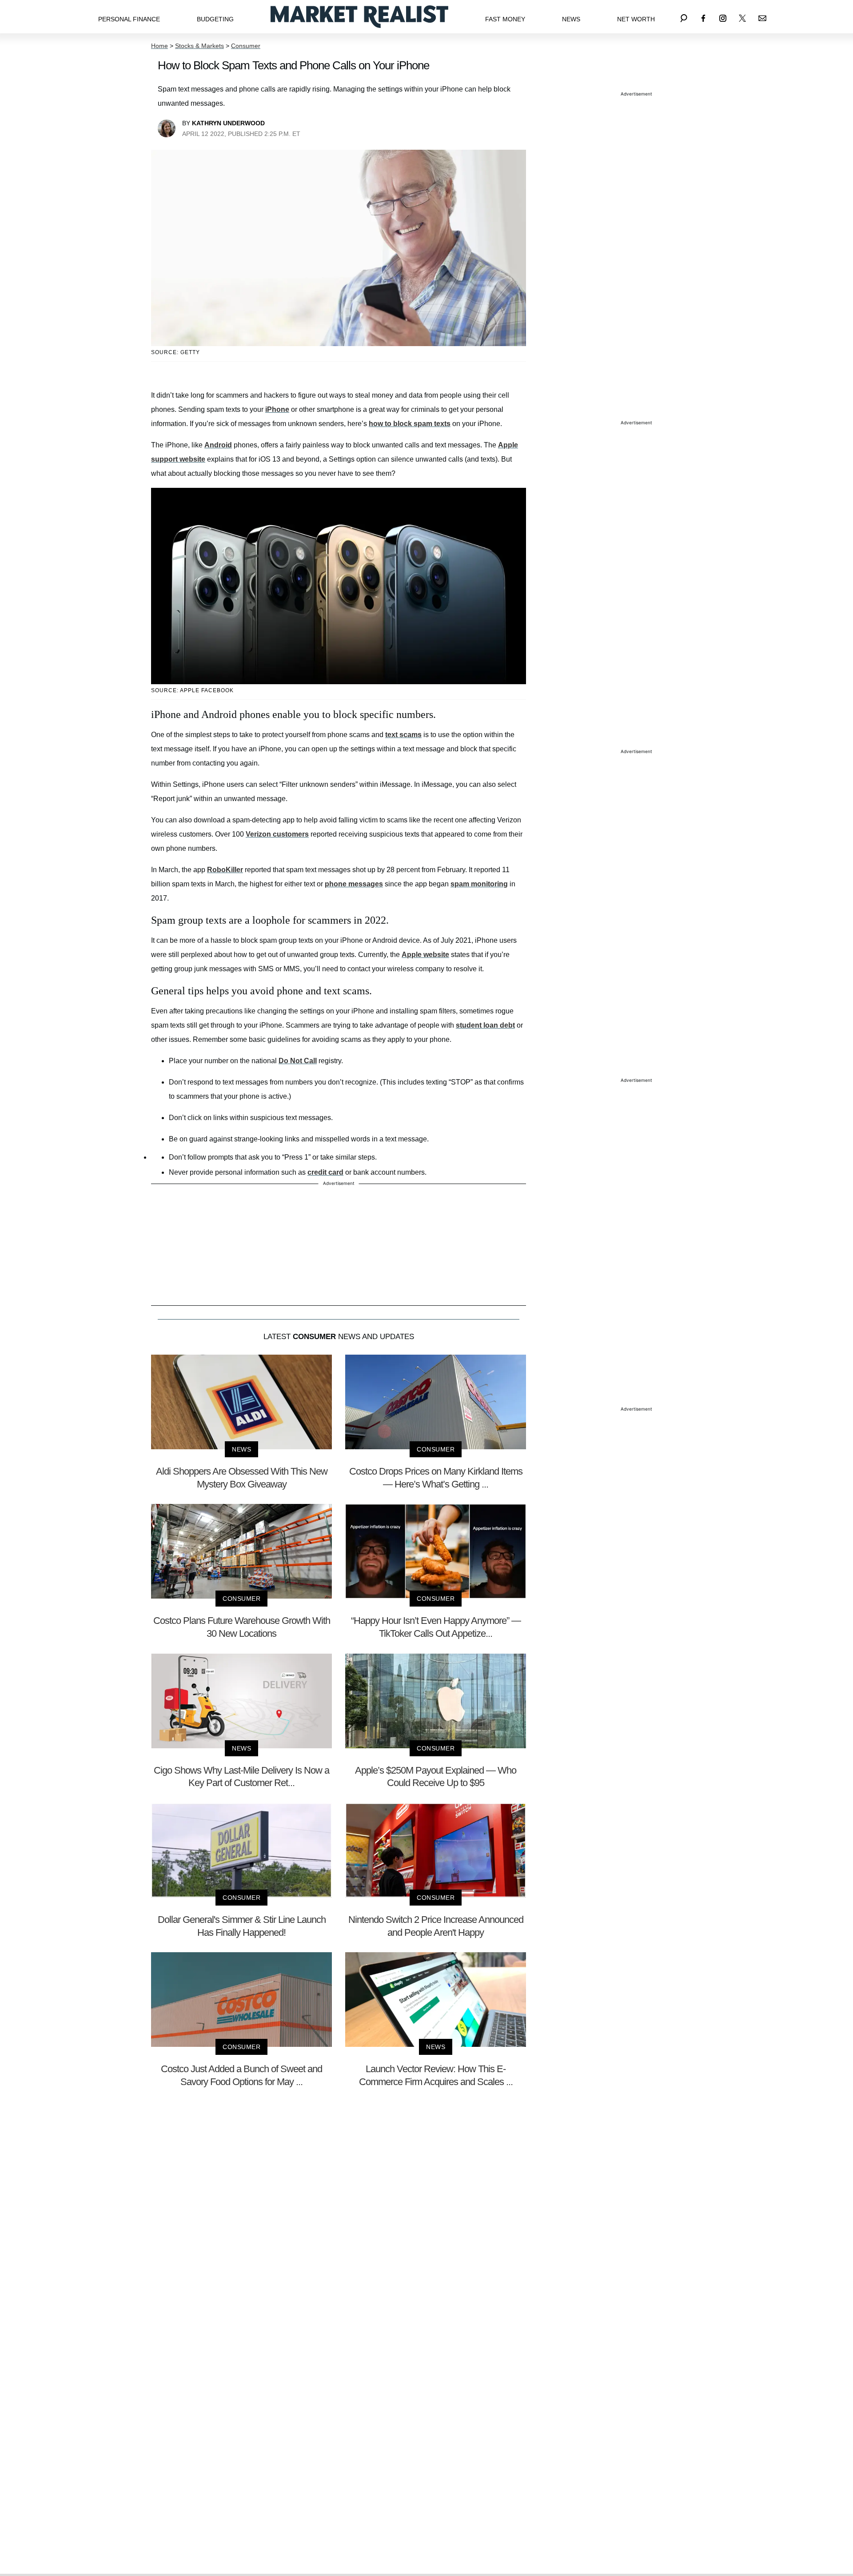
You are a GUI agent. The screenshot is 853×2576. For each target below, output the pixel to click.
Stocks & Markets (199, 46)
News (571, 19)
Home (159, 46)
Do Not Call (298, 1061)
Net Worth (636, 19)
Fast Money (505, 19)
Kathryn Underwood (228, 123)
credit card (325, 1172)
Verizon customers (277, 834)
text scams (403, 735)
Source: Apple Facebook (192, 690)
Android (218, 445)
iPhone (277, 409)
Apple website (425, 955)
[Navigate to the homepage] (359, 17)
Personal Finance (129, 19)
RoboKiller (225, 870)
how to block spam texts (410, 424)
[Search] (684, 17)
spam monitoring (479, 884)
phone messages (354, 884)
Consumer (246, 46)
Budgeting (215, 19)
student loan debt (485, 1025)
